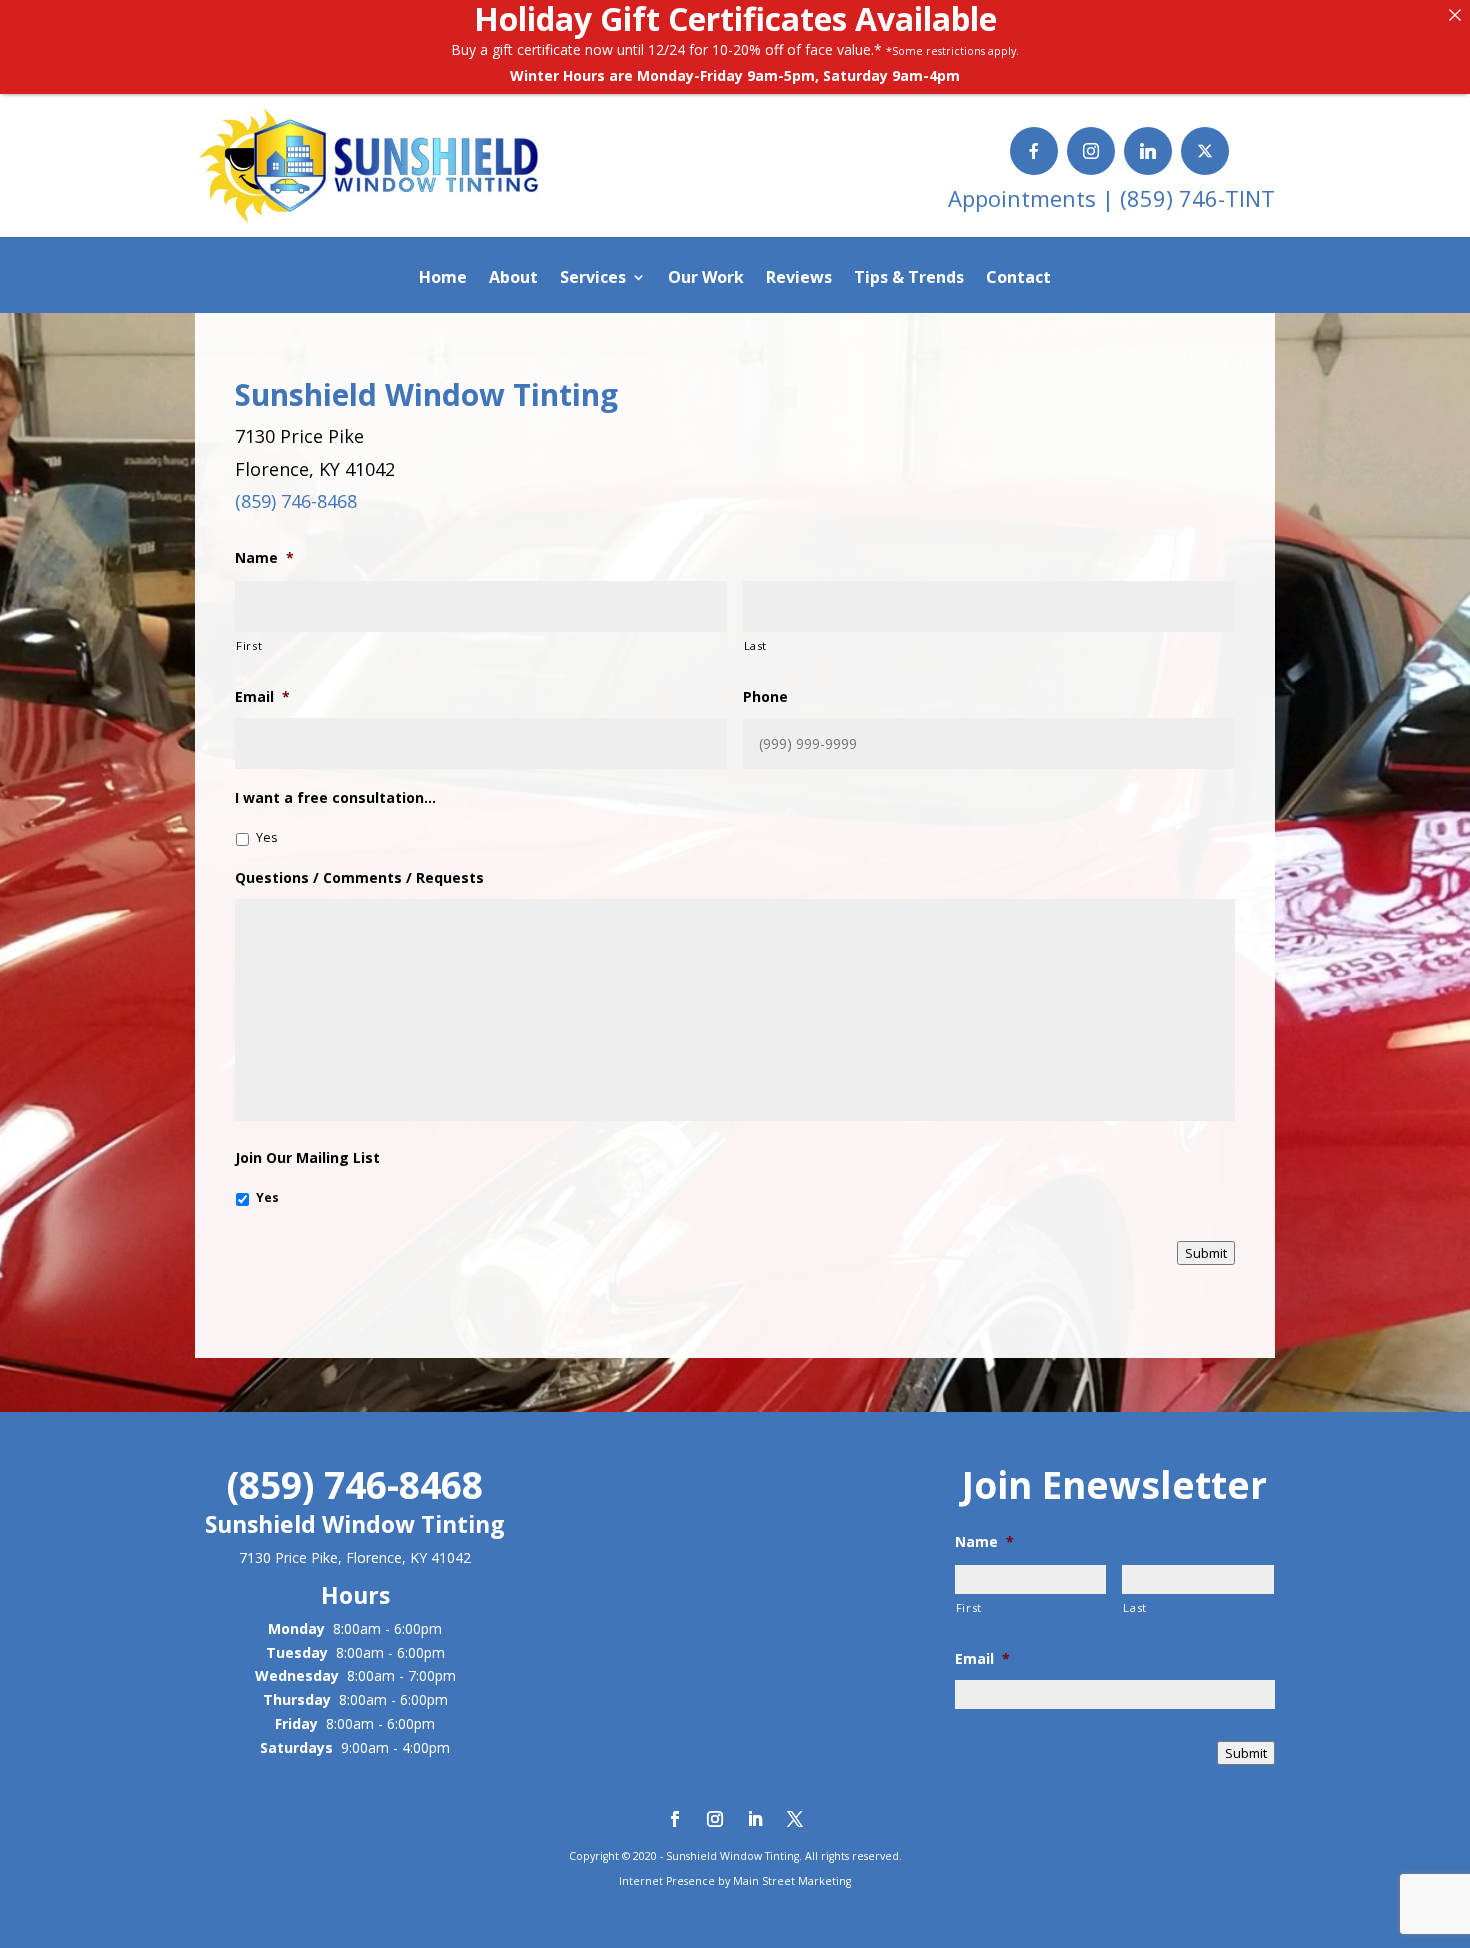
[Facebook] (1034, 151)
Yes (266, 837)
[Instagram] (1091, 151)
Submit (1206, 1253)
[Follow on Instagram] (715, 1819)
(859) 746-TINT (1197, 198)
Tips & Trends (909, 279)
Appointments (1025, 198)
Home (443, 279)
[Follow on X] (795, 1819)
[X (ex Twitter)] (1205, 151)
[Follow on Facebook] (675, 1819)
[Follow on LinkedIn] (755, 1819)
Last (756, 645)
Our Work (706, 279)
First (249, 645)
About (513, 279)
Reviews (799, 279)
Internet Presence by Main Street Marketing (735, 1881)
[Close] (1455, 15)
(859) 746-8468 (296, 501)
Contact (1018, 279)
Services (593, 279)
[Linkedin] (1148, 151)
